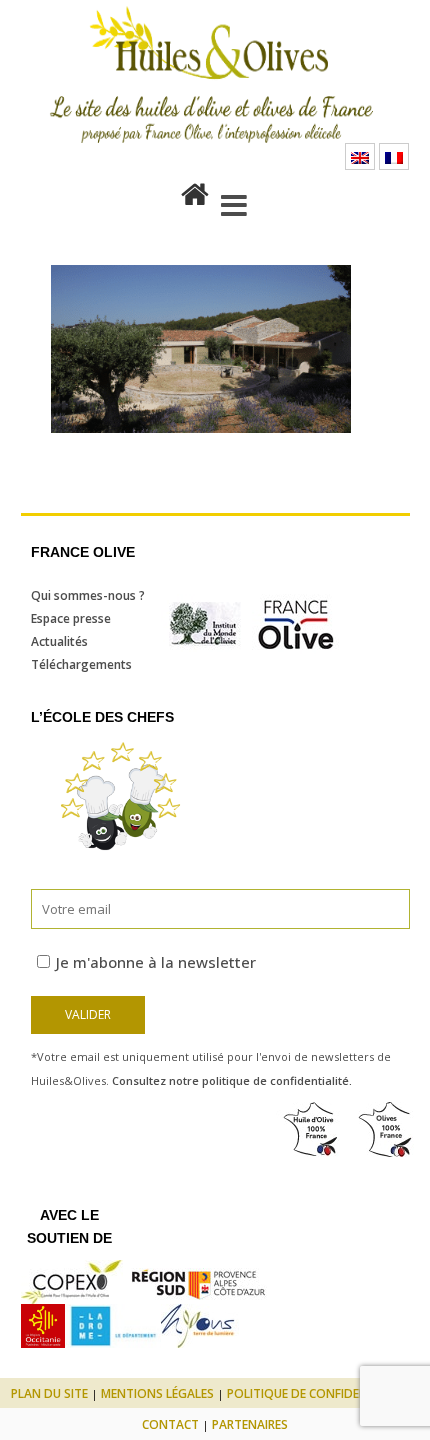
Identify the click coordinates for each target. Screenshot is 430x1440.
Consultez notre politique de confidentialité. (232, 1080)
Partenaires (250, 1424)
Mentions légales (157, 1393)
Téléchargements (81, 664)
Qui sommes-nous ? (88, 595)
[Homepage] (195, 190)
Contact (170, 1424)
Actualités (59, 641)
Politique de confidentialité (318, 1393)
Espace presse (71, 618)
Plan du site (49, 1393)
